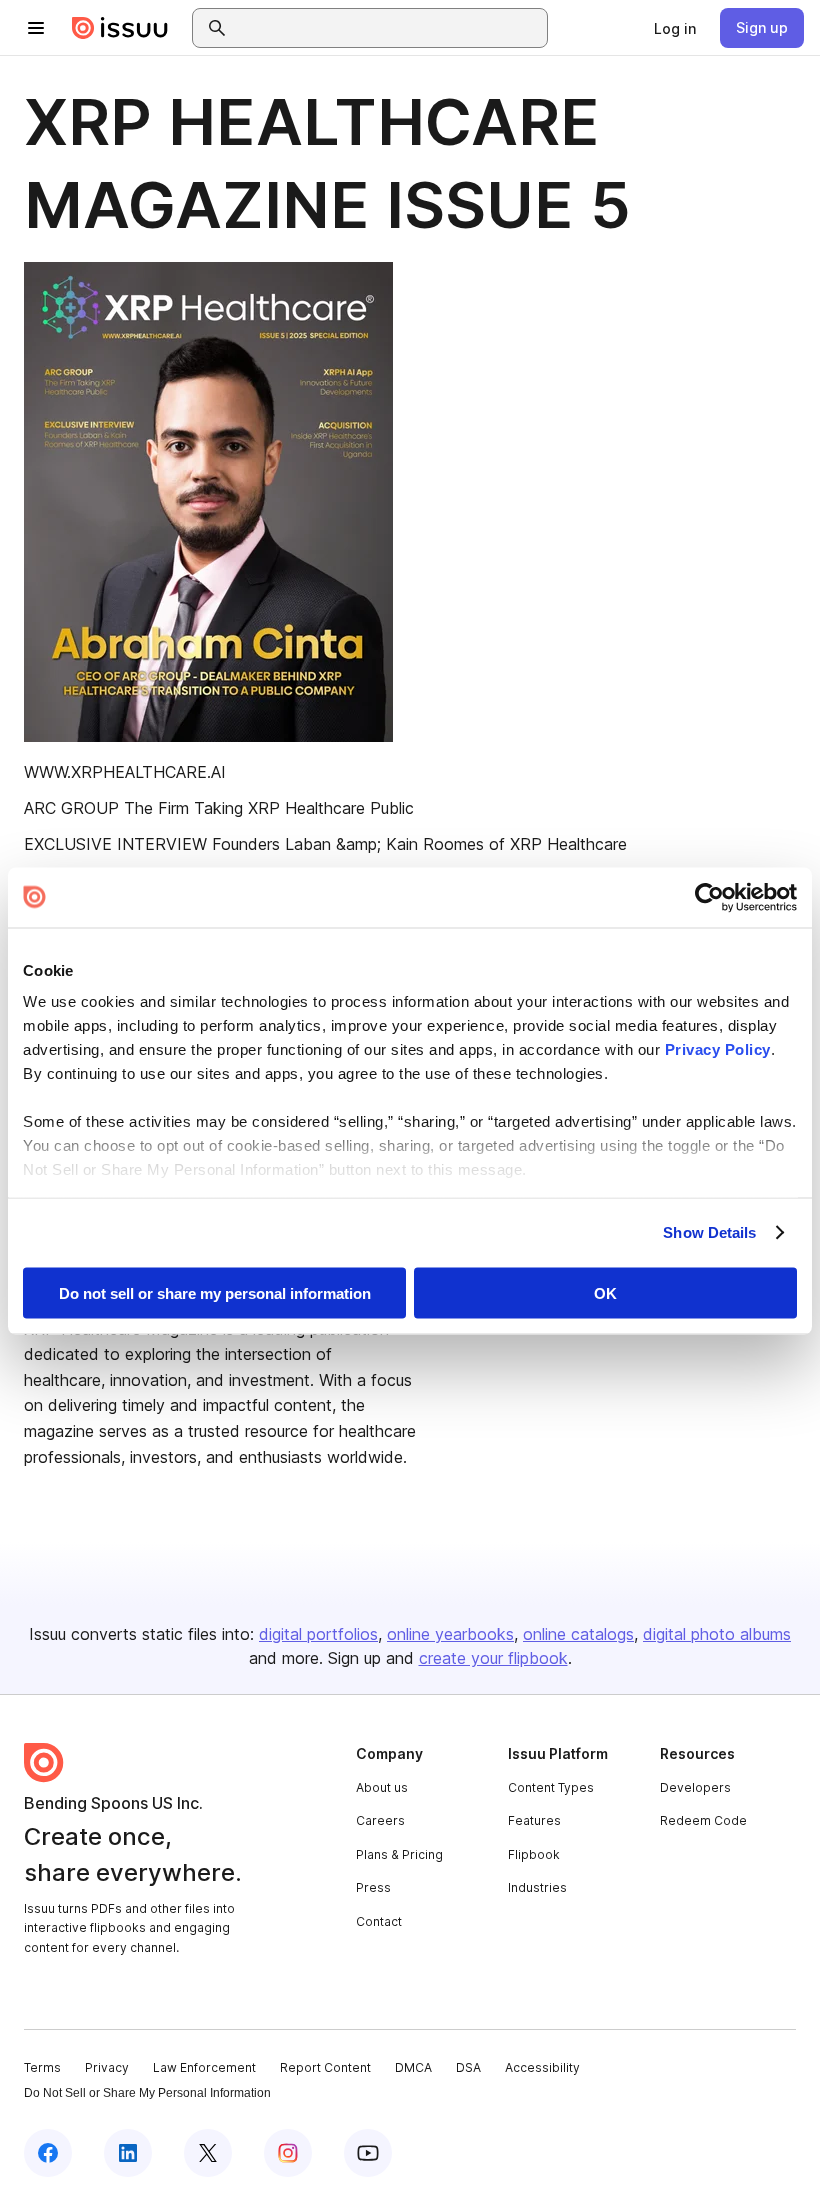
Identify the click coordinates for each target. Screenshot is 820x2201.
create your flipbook (493, 1658)
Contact (379, 1921)
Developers (695, 1787)
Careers (380, 1820)
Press (373, 1887)
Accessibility (542, 2067)
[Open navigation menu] (36, 28)
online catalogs (578, 1634)
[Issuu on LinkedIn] (128, 2153)
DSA (468, 2067)
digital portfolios (318, 1634)
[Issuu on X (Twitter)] (208, 2153)
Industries (537, 1887)
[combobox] (388, 28)
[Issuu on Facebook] (48, 2153)
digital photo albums (717, 1634)
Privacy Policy (718, 1049)
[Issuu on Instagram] (288, 2153)
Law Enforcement (204, 2067)
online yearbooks (450, 1634)
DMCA (413, 2067)
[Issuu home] (120, 28)
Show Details (709, 1232)
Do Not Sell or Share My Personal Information (147, 2093)
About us (382, 1787)
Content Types (551, 1787)
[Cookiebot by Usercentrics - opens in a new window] (709, 897)
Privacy (107, 2067)
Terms (42, 2067)
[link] (675, 28)
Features (534, 1820)
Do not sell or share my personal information (215, 1292)
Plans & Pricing (399, 1854)
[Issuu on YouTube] (368, 2153)
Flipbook (534, 1854)
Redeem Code (703, 1820)
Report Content (325, 2067)
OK (605, 1292)
